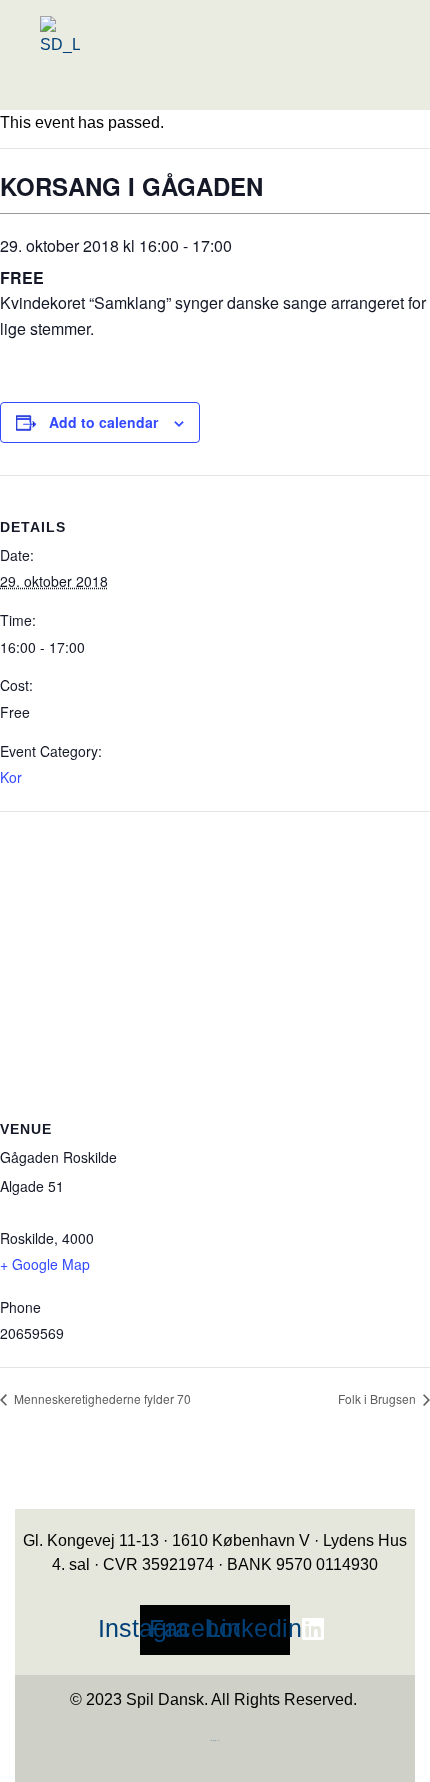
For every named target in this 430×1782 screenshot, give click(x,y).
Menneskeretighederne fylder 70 (101, 1398)
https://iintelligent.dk (215, 1740)
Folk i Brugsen (378, 1398)
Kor (11, 777)
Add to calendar (103, 422)
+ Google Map (45, 1264)
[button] (163, 92)
